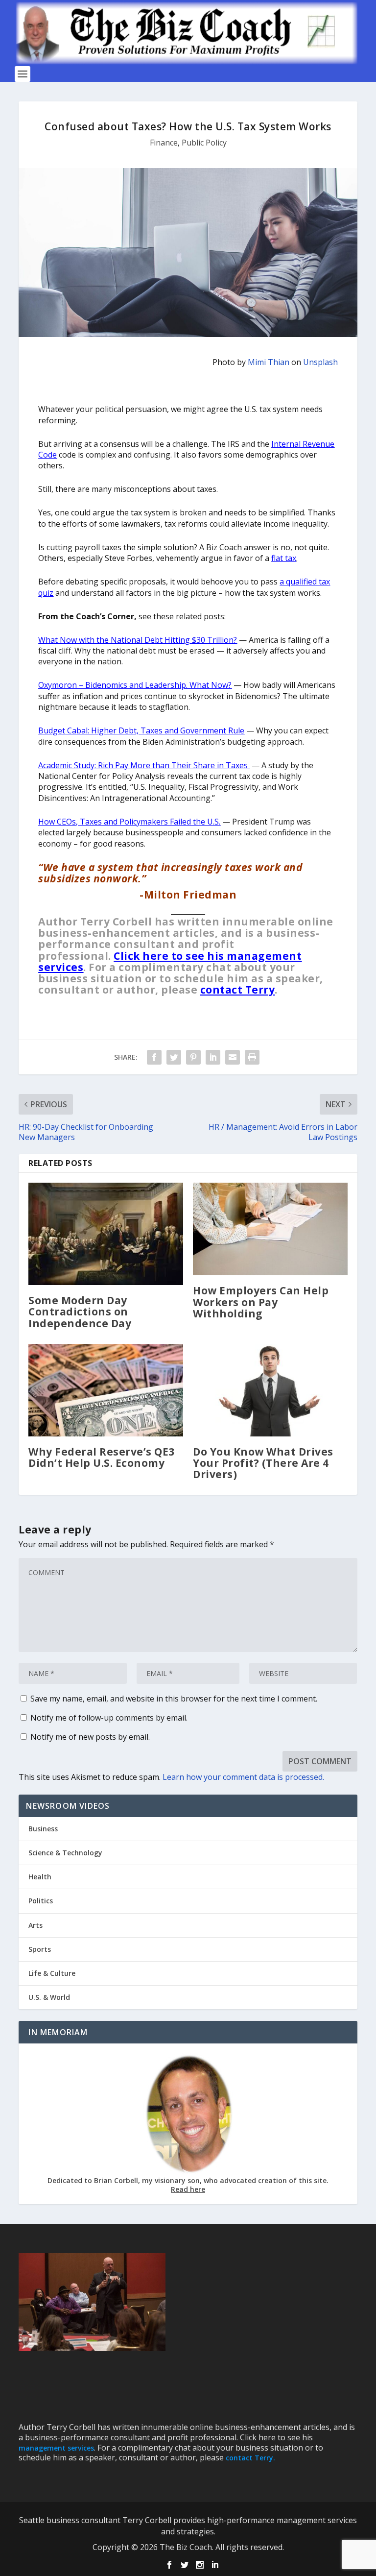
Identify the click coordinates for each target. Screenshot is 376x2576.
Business (43, 1829)
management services (56, 2448)
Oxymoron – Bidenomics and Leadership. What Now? (135, 685)
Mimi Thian (269, 362)
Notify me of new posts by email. (90, 1737)
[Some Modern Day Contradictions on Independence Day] (106, 1234)
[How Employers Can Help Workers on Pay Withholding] (270, 1229)
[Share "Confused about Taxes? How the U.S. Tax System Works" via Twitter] (174, 1057)
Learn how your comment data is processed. (243, 1777)
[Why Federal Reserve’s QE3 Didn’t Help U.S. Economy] (106, 1390)
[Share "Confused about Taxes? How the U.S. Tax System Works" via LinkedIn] (213, 1057)
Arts (35, 1925)
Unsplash (320, 362)
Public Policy (204, 143)
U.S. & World (49, 1997)
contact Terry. (250, 2458)
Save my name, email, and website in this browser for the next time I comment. (174, 1699)
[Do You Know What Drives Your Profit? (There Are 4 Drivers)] (270, 1390)
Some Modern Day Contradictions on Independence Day (80, 1312)
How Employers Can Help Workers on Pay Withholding (261, 1302)
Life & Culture (52, 1973)
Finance (164, 143)
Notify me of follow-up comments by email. (109, 1718)
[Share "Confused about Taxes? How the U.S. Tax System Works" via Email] (233, 1057)
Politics (41, 1901)
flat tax (284, 558)
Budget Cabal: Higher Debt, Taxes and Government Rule (141, 730)
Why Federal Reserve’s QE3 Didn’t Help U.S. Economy (102, 1457)
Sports (40, 1949)
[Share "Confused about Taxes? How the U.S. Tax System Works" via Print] (252, 1057)
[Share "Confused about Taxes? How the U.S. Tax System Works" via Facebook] (154, 1057)
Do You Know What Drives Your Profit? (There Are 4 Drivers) (263, 1463)
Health (40, 1877)
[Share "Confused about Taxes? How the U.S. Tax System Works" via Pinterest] (193, 1057)
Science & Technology (65, 1853)
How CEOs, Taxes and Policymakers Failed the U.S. (129, 822)
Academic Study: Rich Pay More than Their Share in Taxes (144, 765)
